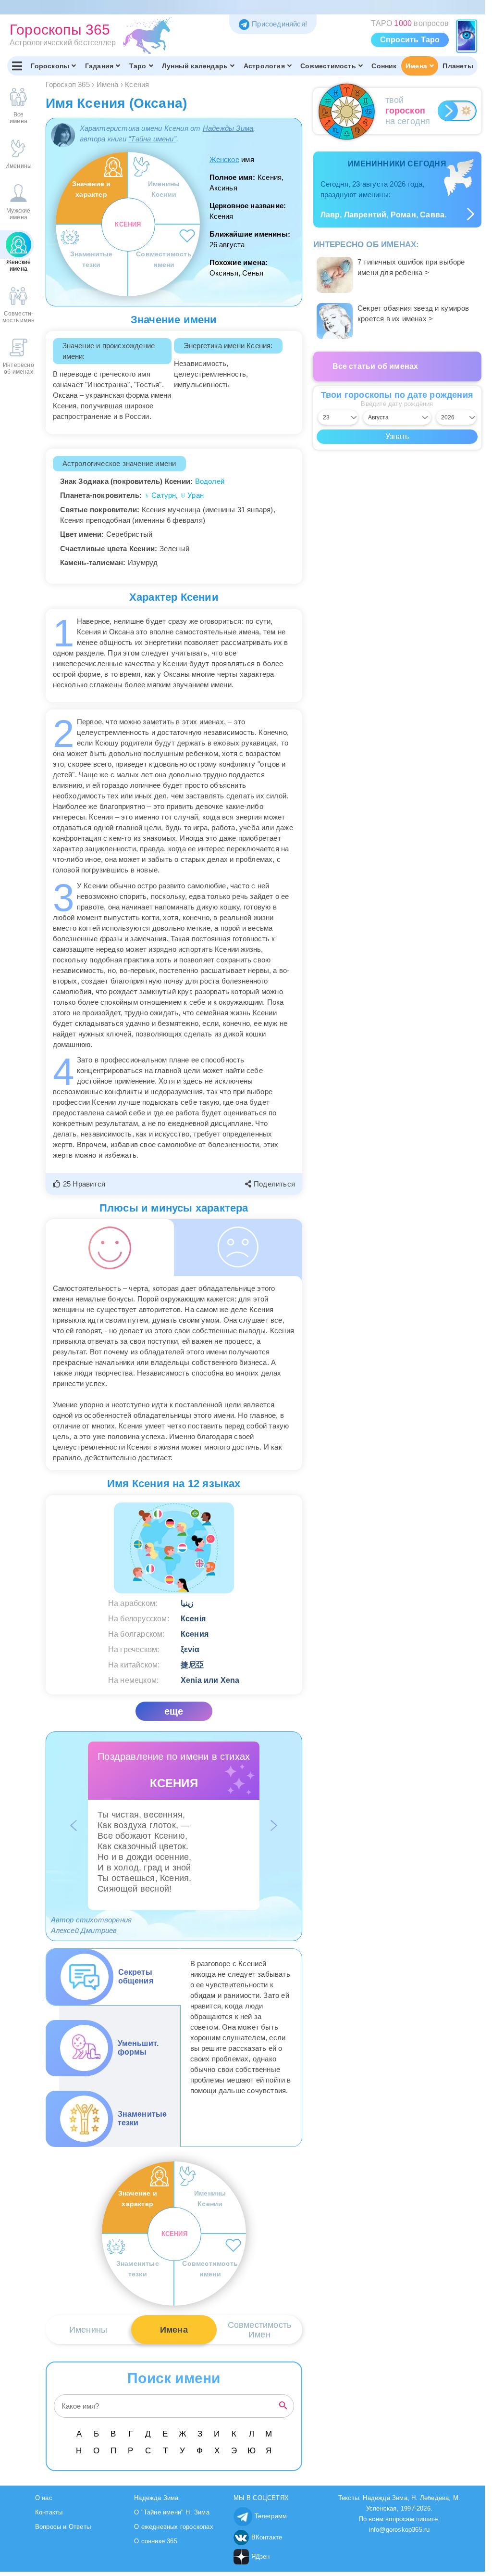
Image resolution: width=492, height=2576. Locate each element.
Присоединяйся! (279, 24)
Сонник (384, 66)
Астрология (264, 66)
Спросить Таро (410, 40)
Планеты (458, 66)
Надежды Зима (228, 128)
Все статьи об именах (375, 366)
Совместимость (328, 66)
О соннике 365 (156, 2541)
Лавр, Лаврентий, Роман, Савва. (384, 215)
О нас (44, 2498)
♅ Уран (192, 495)
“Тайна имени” (152, 139)
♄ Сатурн (160, 495)
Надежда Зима (156, 2498)
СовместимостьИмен (260, 2330)
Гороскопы (50, 66)
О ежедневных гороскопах (174, 2527)
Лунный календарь (195, 66)
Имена (416, 66)
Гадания (99, 66)
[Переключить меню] (17, 66)
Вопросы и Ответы (63, 2527)
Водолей (210, 481)
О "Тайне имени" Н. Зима (172, 2512)
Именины (88, 2330)
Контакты (49, 2512)
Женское (224, 159)
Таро (138, 66)
